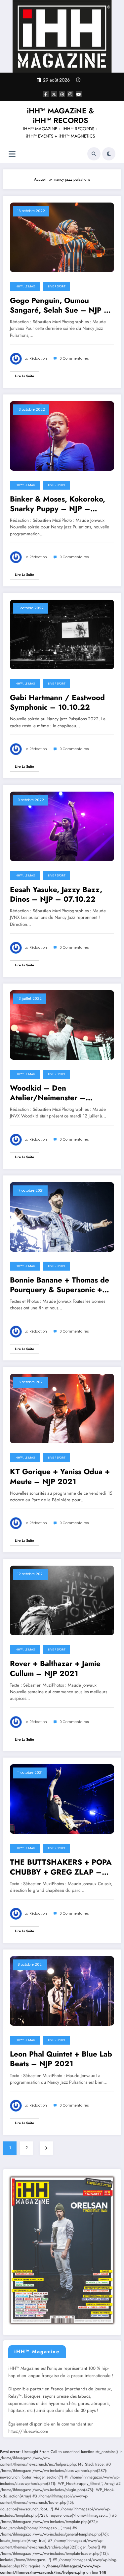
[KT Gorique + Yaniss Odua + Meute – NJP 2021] (62, 1408)
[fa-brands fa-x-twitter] (54, 94)
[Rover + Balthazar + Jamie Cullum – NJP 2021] (62, 1600)
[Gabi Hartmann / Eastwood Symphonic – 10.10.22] (62, 634)
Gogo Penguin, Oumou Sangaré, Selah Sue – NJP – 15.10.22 (60, 305)
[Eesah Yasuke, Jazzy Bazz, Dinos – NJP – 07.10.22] (62, 826)
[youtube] (79, 94)
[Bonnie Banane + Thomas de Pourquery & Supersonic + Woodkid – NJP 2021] (62, 1216)
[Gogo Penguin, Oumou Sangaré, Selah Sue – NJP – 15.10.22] (62, 237)
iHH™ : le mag (25, 286)
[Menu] (12, 154)
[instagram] (70, 94)
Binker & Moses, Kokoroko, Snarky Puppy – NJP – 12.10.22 (58, 504)
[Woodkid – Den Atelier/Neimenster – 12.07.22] (62, 1025)
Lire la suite (24, 376)
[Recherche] (94, 154)
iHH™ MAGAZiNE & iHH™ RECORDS (60, 116)
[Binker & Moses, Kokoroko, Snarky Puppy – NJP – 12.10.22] (62, 435)
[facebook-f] (46, 94)
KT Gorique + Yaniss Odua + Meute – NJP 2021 (60, 1477)
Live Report (57, 286)
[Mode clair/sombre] (109, 154)
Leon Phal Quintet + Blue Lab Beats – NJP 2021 (61, 2059)
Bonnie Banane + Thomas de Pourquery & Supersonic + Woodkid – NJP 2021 (60, 1285)
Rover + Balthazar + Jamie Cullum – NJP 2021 (55, 1669)
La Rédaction (36, 359)
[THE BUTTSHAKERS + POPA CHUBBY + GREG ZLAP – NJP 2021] (62, 1799)
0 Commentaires (74, 359)
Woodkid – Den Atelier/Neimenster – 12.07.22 (48, 1093)
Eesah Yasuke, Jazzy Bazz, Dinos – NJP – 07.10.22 (56, 895)
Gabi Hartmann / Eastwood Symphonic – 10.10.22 (57, 703)
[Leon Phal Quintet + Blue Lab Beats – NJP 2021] (62, 1991)
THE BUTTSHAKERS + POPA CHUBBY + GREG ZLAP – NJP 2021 (61, 1867)
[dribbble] (62, 94)
